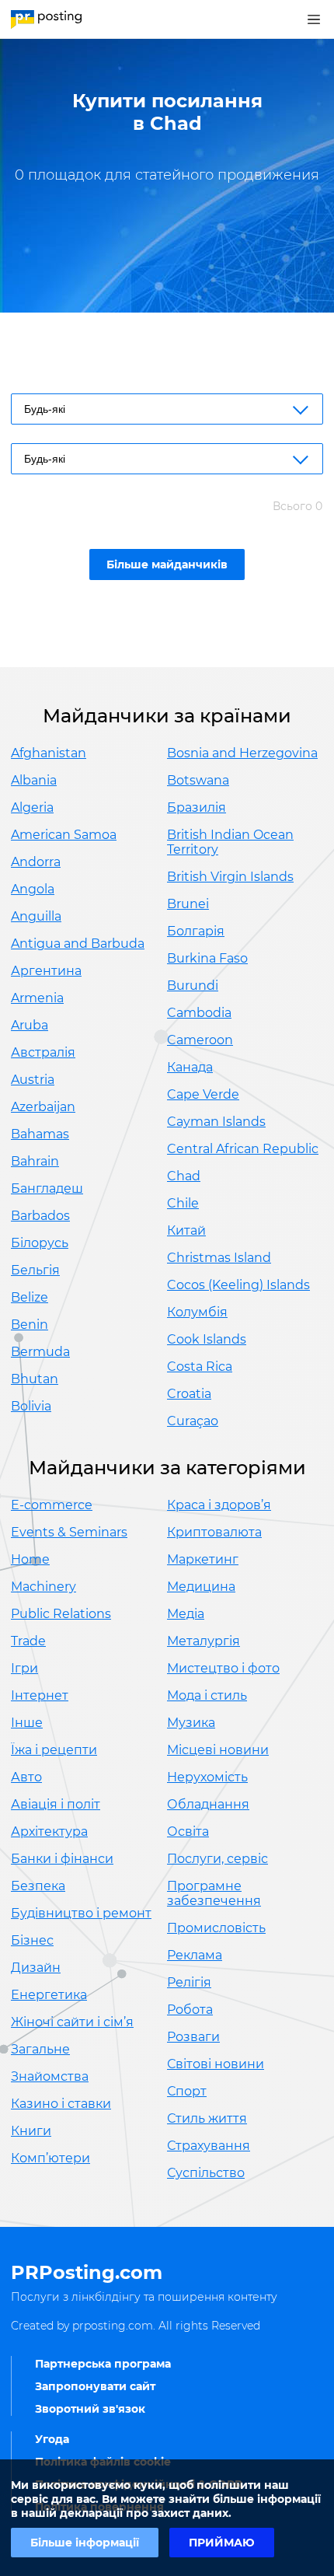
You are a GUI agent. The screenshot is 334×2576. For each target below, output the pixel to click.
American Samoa (64, 835)
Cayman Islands (216, 1122)
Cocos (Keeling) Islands (238, 1285)
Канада (190, 1067)
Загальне (40, 2049)
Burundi (193, 986)
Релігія (189, 1982)
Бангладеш (47, 1188)
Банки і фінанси (62, 1859)
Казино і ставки (61, 2104)
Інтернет (40, 1695)
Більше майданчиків (167, 564)
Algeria (32, 807)
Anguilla (36, 916)
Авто (26, 1777)
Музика (191, 1723)
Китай (186, 1230)
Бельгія (35, 1270)
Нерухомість (207, 1777)
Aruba (30, 1025)
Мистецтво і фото (223, 1668)
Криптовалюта (214, 1532)
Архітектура (49, 1832)
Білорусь (40, 1243)
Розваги (193, 2037)
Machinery (43, 1587)
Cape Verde (203, 1094)
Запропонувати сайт (95, 2386)
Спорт (187, 2091)
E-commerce (52, 1505)
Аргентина (46, 971)
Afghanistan (49, 753)
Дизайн (36, 1968)
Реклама (195, 1955)
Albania (34, 780)
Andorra (36, 862)
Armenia (37, 998)
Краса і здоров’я (219, 1505)
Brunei (188, 904)
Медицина (201, 1587)
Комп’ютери (50, 2158)
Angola (33, 889)
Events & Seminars (69, 1532)
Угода (52, 2439)
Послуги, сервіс (217, 1859)
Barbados (40, 1216)
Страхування (209, 2146)
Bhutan (35, 1379)
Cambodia (199, 1013)
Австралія (43, 1052)
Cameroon (200, 1040)
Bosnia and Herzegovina (242, 753)
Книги (31, 2131)
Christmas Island (219, 1258)
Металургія (204, 1641)
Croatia (189, 1394)
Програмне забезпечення (214, 1893)
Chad (184, 1176)
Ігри (24, 1668)
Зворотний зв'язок (90, 2409)
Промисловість (216, 1928)
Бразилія (197, 807)
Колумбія (197, 1312)
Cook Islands (207, 1339)
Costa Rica (200, 1367)
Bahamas (40, 1134)
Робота (190, 2010)
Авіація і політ (56, 1804)
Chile (183, 1203)
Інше (27, 1723)
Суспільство (206, 2173)
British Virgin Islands (230, 877)
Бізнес (32, 1940)
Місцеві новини (218, 1750)
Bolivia (31, 1406)
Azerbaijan (43, 1107)
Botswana (198, 780)
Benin (30, 1325)
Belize (30, 1297)
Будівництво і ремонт (81, 1913)
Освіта (188, 1832)
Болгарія (196, 931)
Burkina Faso (207, 958)
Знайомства (50, 2076)
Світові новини (216, 2064)
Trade (28, 1641)
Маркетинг (203, 1559)
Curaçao (193, 1421)
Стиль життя (207, 2118)
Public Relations (61, 1614)
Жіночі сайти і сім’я (72, 2022)
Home (30, 1559)
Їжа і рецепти (54, 1750)
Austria (33, 1080)
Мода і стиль (207, 1695)
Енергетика (49, 1995)
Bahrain (35, 1161)
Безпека (38, 1886)
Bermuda (40, 1352)
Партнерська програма (103, 2364)
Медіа (186, 1614)
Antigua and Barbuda (78, 944)
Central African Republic (243, 1149)
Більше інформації (85, 2543)
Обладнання (208, 1804)
